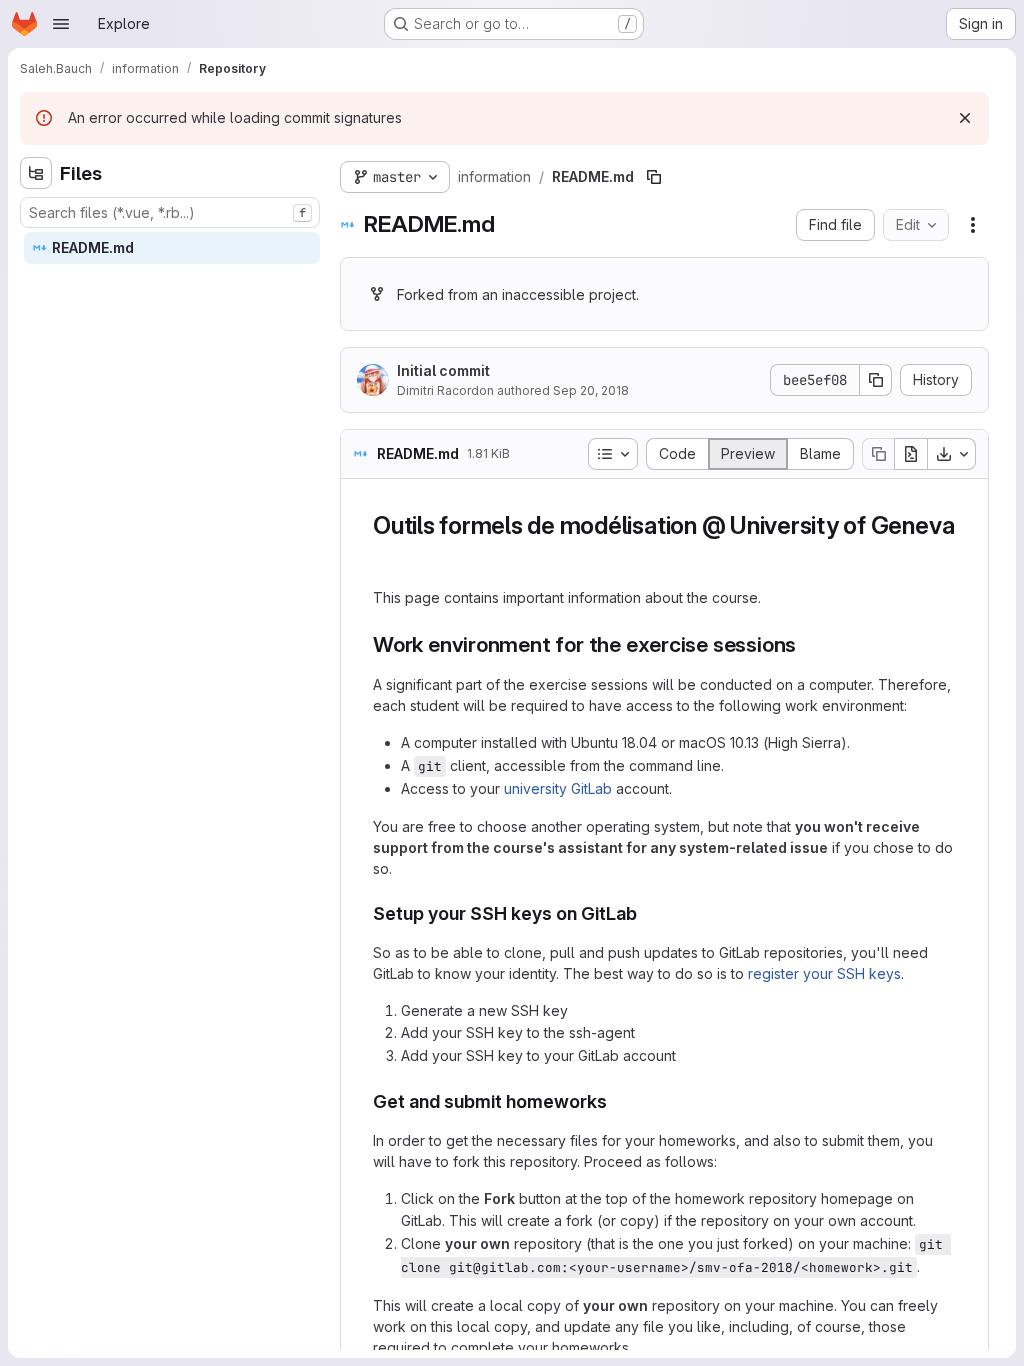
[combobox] (170, 212)
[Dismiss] (965, 118)
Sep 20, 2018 (591, 390)
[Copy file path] (654, 177)
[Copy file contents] (878, 454)
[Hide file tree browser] (36, 173)
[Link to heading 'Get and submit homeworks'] (617, 1101)
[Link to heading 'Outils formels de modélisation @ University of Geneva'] (386, 555)
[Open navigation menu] (61, 24)
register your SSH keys (824, 973)
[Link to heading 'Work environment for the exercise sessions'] (807, 644)
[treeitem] (172, 248)
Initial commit (443, 370)
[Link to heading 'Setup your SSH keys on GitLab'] (647, 913)
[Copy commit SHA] (876, 380)
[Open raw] (911, 454)
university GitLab (558, 788)
